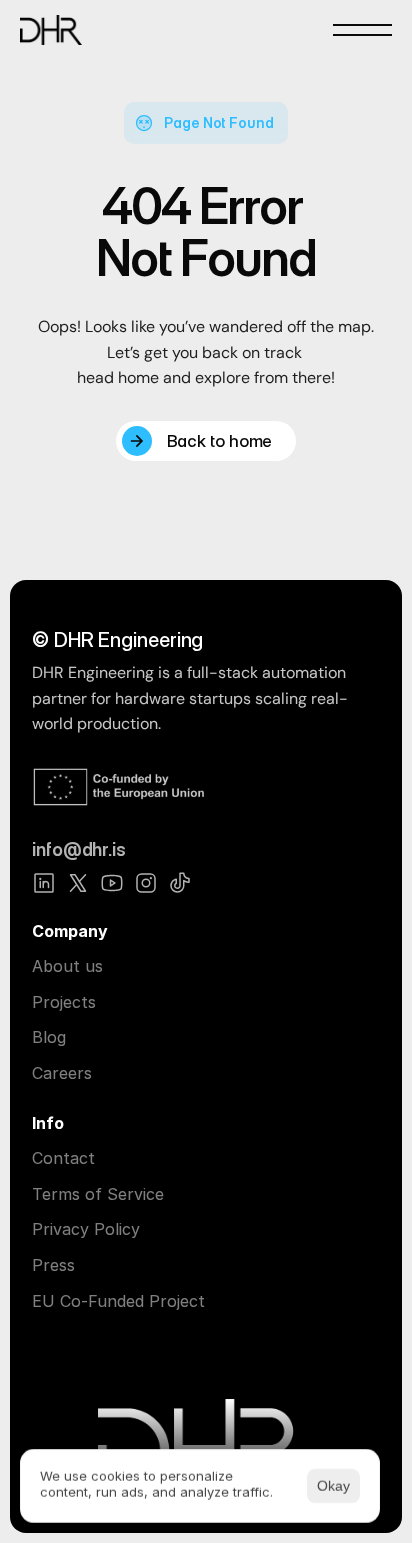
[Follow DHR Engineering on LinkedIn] (44, 883)
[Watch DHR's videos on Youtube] (112, 883)
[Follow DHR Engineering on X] (78, 883)
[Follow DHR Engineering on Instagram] (146, 883)
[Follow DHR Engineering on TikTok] (180, 883)
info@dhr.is (79, 849)
